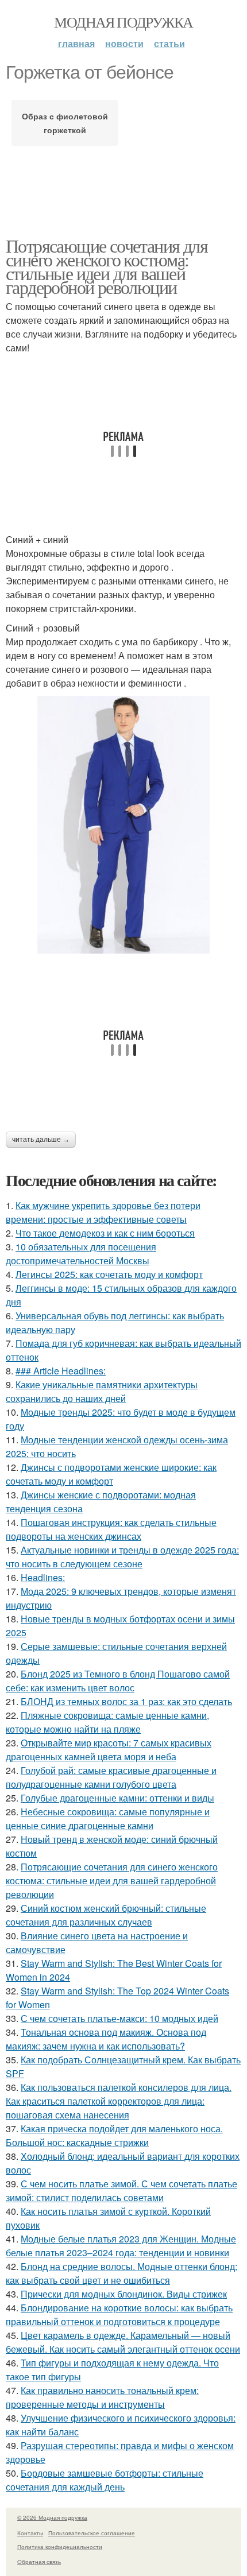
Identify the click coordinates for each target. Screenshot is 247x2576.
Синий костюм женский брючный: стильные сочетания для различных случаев (106, 1915)
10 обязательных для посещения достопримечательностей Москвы (81, 1254)
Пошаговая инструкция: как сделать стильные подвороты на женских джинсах (111, 1529)
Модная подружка (123, 22)
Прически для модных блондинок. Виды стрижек (124, 2294)
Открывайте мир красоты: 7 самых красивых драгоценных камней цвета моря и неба (109, 1750)
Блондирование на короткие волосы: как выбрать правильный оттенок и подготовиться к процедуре (119, 2314)
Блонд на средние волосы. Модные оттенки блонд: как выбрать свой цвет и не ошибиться (121, 2273)
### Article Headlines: (61, 1371)
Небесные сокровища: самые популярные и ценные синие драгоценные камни (108, 1818)
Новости (124, 43)
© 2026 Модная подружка (52, 2517)
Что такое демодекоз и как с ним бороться (105, 1233)
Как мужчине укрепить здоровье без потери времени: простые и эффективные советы (103, 1212)
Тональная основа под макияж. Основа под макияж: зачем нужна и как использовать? (106, 2039)
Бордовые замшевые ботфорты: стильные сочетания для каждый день (105, 2480)
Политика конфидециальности (60, 2547)
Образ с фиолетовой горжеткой (65, 123)
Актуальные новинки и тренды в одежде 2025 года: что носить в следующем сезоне (122, 1557)
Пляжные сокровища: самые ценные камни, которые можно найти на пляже (107, 1722)
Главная (76, 43)
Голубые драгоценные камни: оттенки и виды (117, 1798)
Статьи (169, 43)
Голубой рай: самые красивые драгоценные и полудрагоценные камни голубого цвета (111, 1777)
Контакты (30, 2533)
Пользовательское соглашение (92, 2533)
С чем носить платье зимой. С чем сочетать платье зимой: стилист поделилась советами (121, 2190)
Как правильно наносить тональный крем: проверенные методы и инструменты (102, 2397)
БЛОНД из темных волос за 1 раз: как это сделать (126, 1701)
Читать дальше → (41, 1140)
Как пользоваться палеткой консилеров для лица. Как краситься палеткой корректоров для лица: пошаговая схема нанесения (119, 2101)
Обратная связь (39, 2562)
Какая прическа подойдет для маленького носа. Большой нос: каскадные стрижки (114, 2135)
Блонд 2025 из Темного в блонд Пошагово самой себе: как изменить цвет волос (118, 1681)
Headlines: (43, 1577)
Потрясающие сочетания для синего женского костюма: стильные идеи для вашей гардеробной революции (107, 266)
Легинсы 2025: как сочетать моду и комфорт (109, 1274)
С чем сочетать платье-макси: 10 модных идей (119, 2018)
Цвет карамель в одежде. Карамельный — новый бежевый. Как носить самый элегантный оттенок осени (123, 2342)
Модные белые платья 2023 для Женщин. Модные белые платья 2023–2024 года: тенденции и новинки (121, 2246)
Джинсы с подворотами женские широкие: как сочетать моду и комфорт (111, 1474)
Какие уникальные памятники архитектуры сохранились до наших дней (102, 1391)
